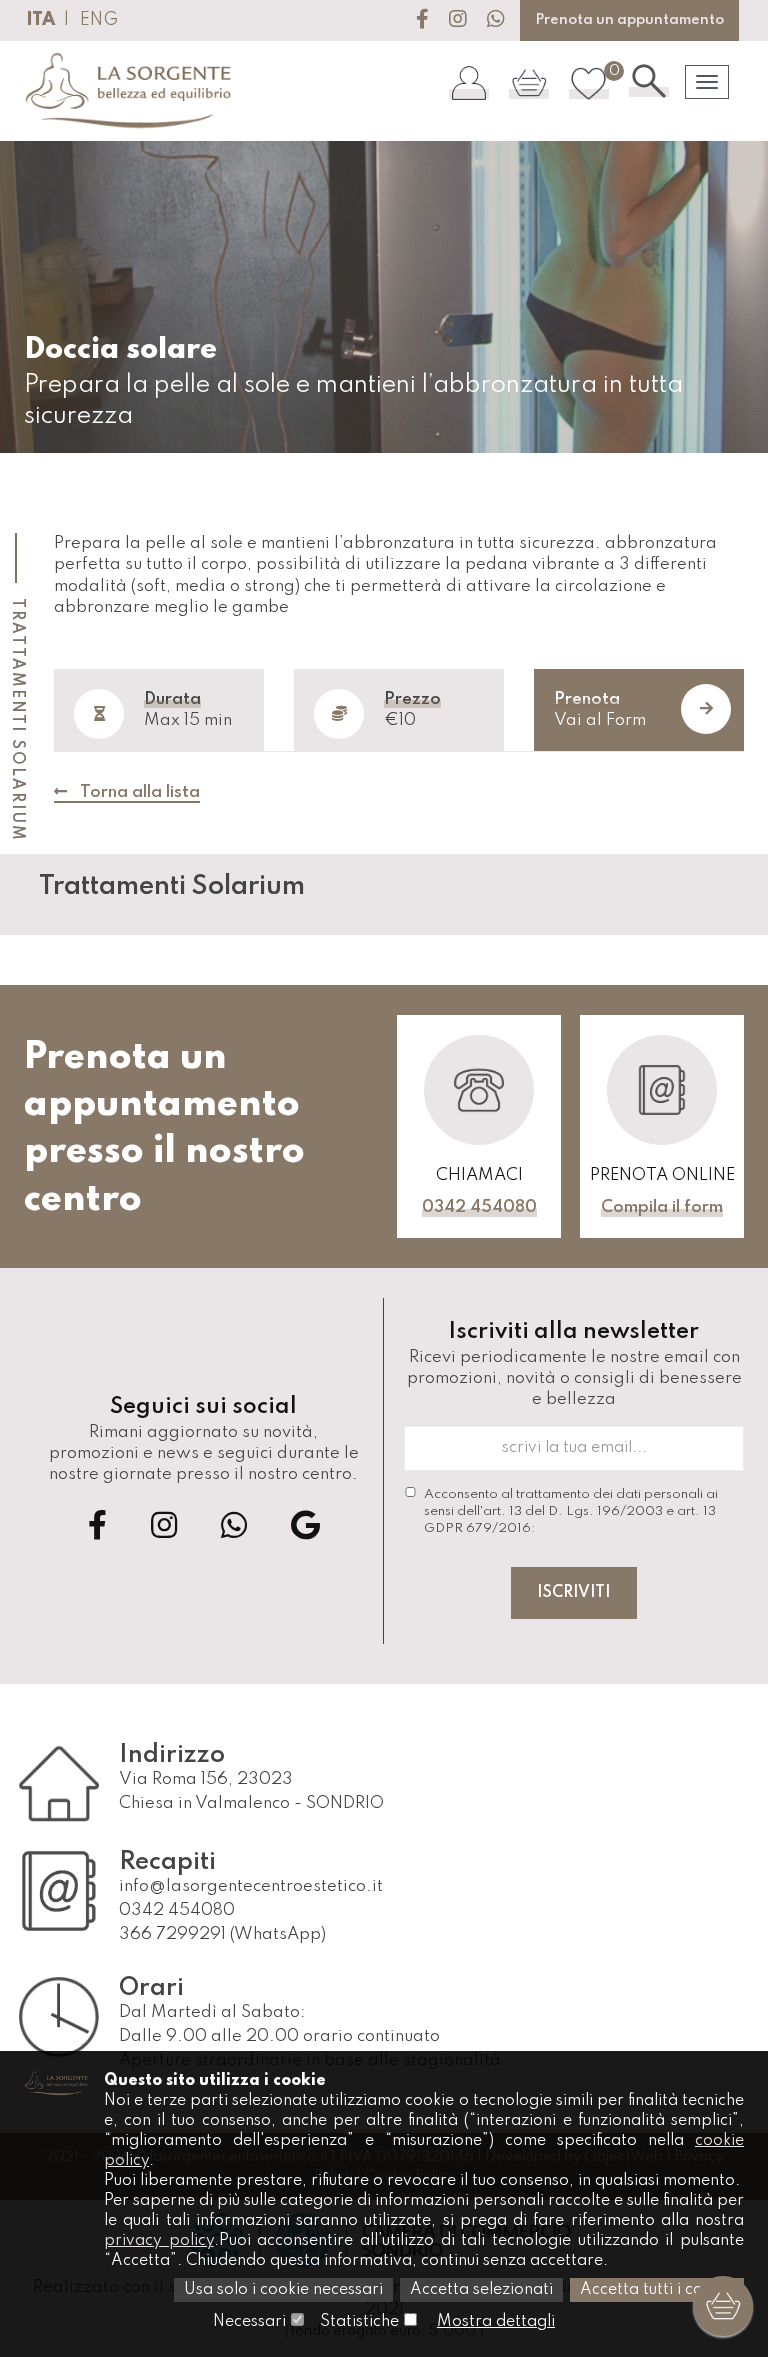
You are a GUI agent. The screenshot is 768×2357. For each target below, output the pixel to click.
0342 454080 (479, 1207)
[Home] (129, 91)
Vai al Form (600, 710)
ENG (99, 20)
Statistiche (359, 2322)
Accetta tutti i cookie (657, 2290)
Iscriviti (574, 1593)
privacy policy (159, 2241)
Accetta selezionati (481, 2290)
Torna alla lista (138, 792)
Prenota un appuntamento (629, 20)
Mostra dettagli (496, 2322)
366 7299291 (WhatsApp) (222, 1934)
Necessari (249, 2322)
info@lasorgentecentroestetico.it (251, 1886)
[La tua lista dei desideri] (589, 82)
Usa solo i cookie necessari (283, 2290)
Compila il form (662, 1207)
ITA (40, 20)
